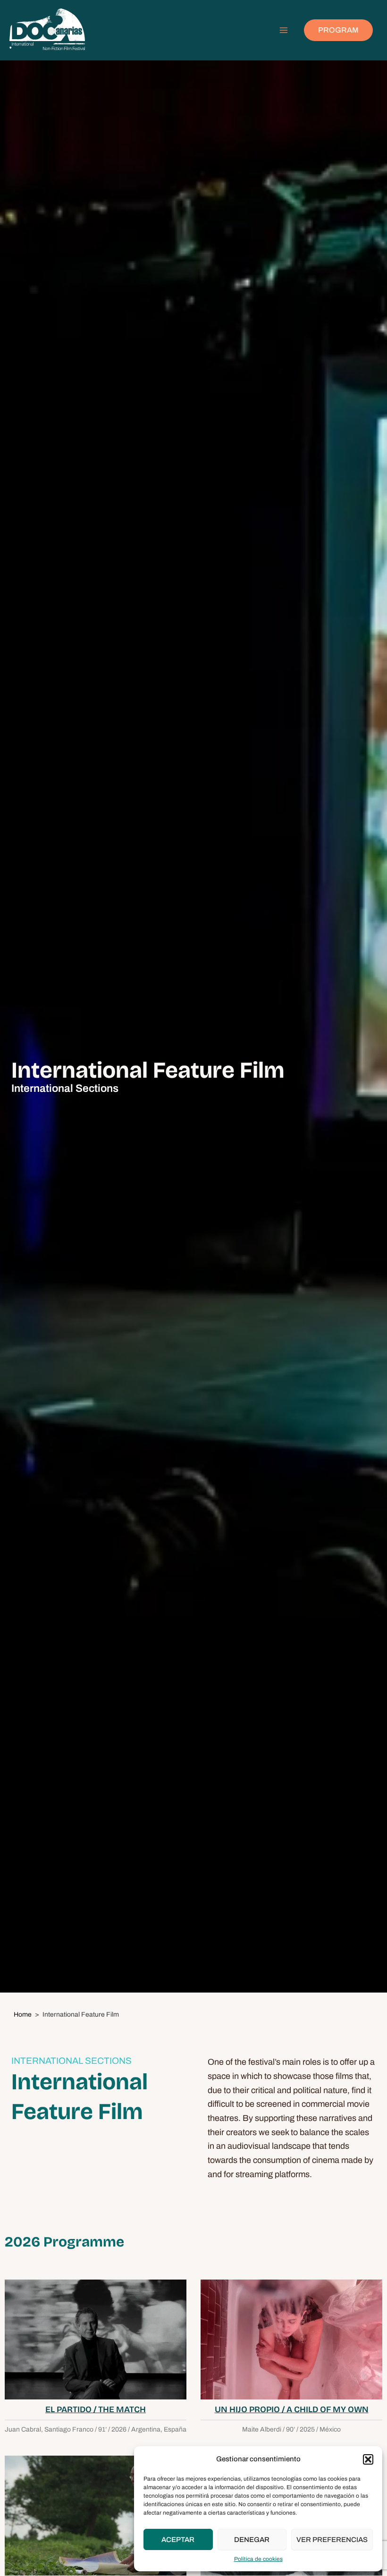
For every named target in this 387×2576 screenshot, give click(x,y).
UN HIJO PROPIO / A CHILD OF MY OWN (292, 2409)
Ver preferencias (332, 2540)
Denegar (252, 2540)
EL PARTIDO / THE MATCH (96, 2409)
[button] (368, 2459)
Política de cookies (258, 2559)
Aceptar (178, 2540)
